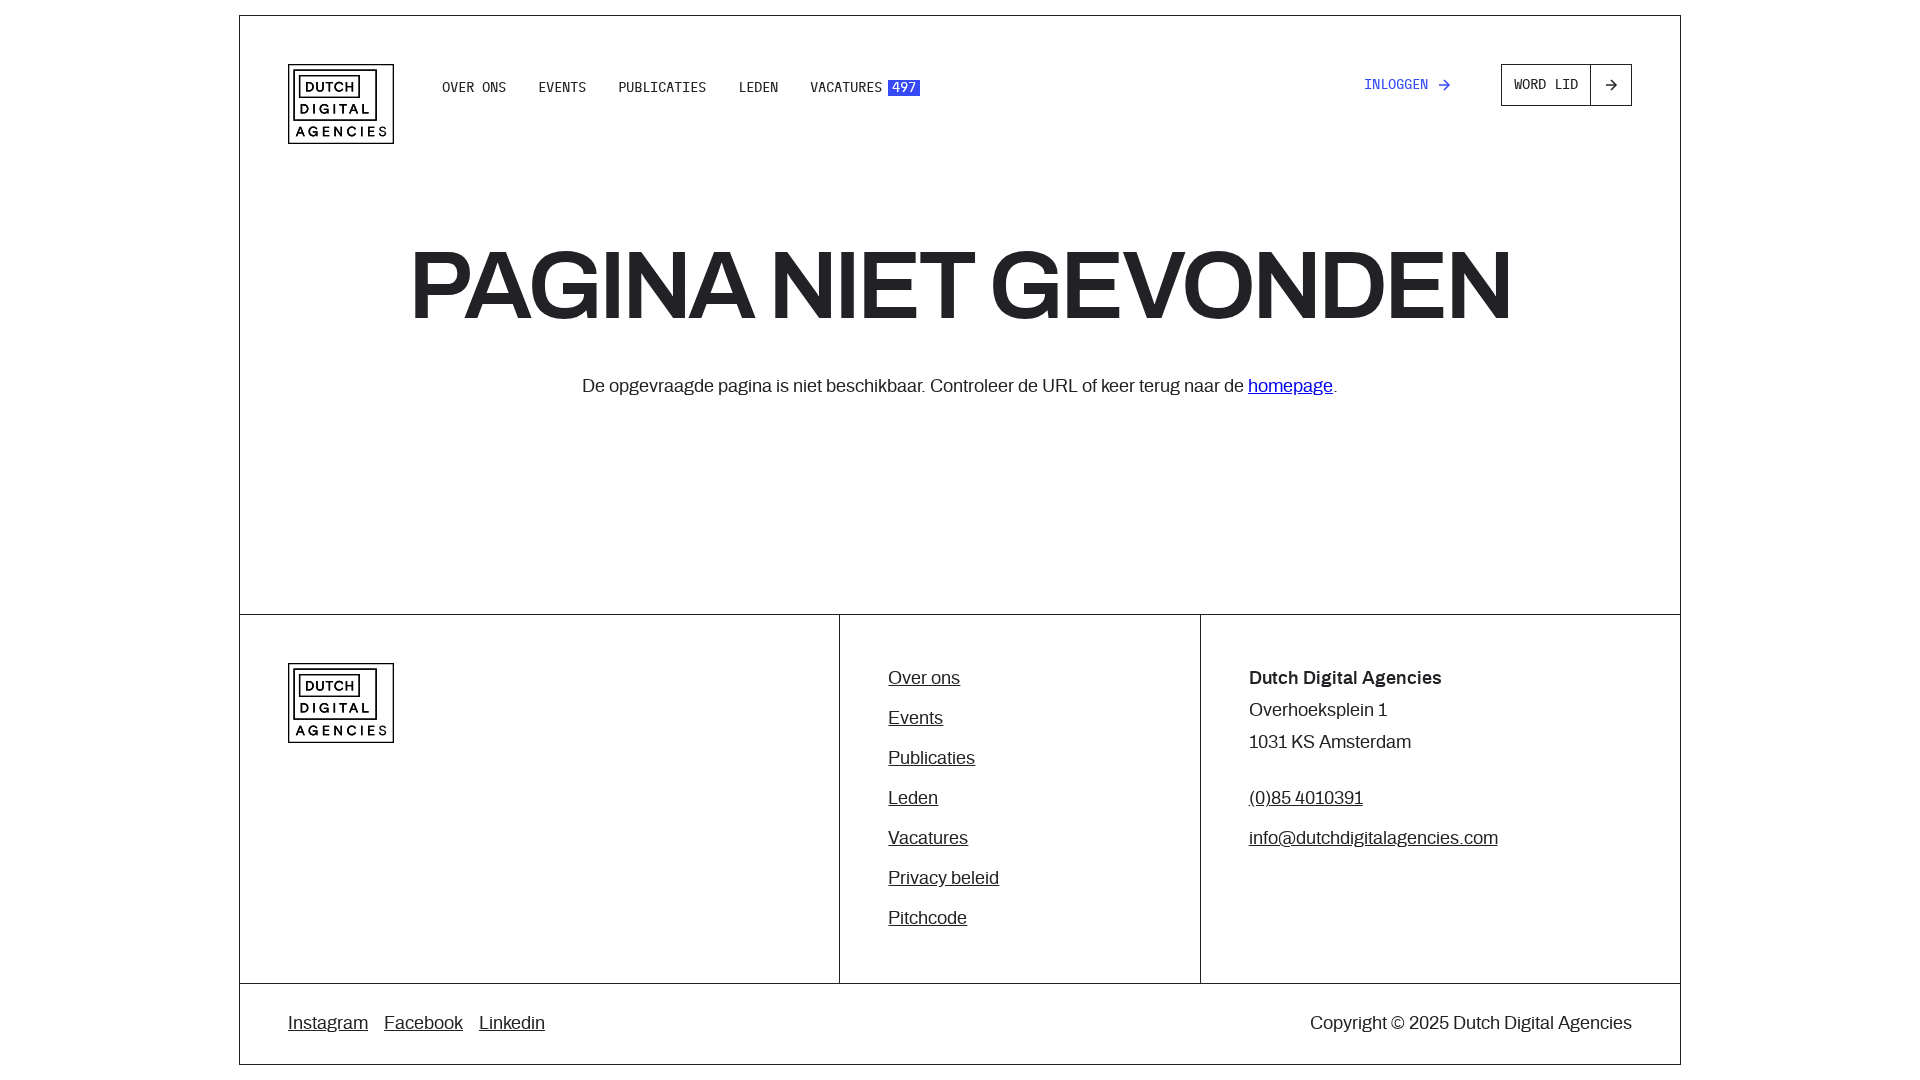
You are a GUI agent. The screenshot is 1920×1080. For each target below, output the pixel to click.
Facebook (423, 1024)
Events (562, 88)
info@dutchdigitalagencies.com (1373, 839)
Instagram (328, 1024)
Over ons (474, 88)
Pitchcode (927, 919)
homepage (1290, 387)
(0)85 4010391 (1306, 799)
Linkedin (512, 1024)
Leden (758, 88)
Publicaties (662, 88)
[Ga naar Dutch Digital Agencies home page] (341, 104)
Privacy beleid (943, 879)
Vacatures (863, 88)
